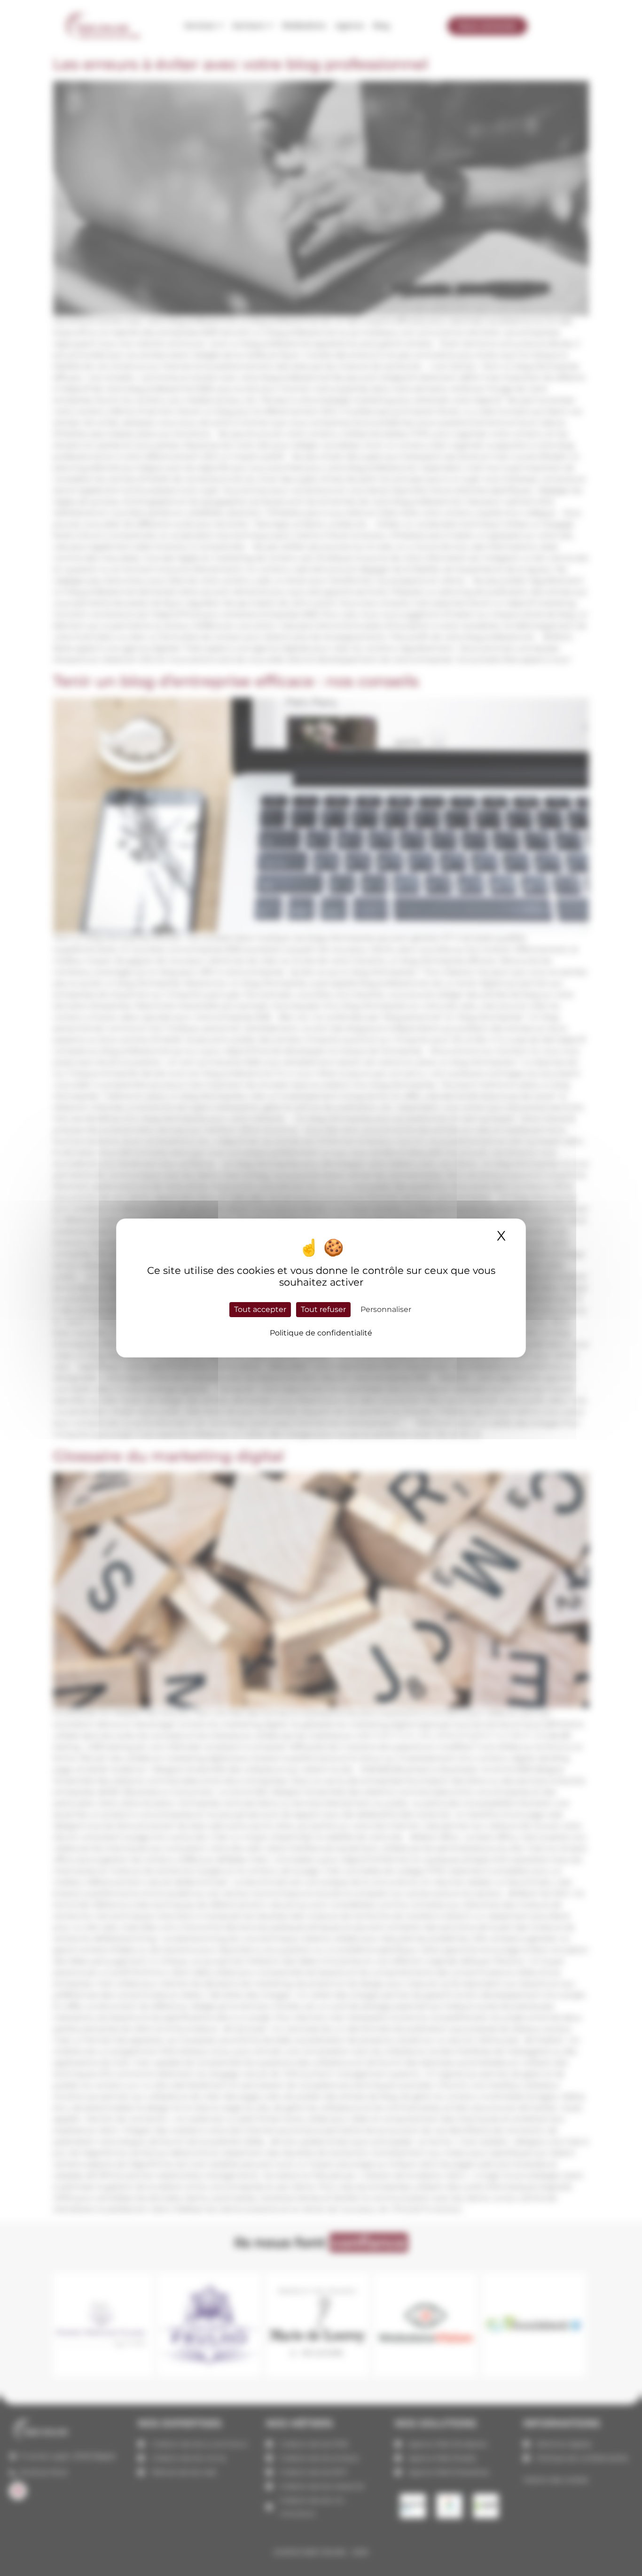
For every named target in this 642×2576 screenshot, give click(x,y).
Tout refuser (323, 1309)
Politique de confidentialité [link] (321, 1333)
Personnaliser (386, 1309)
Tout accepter (260, 1309)
